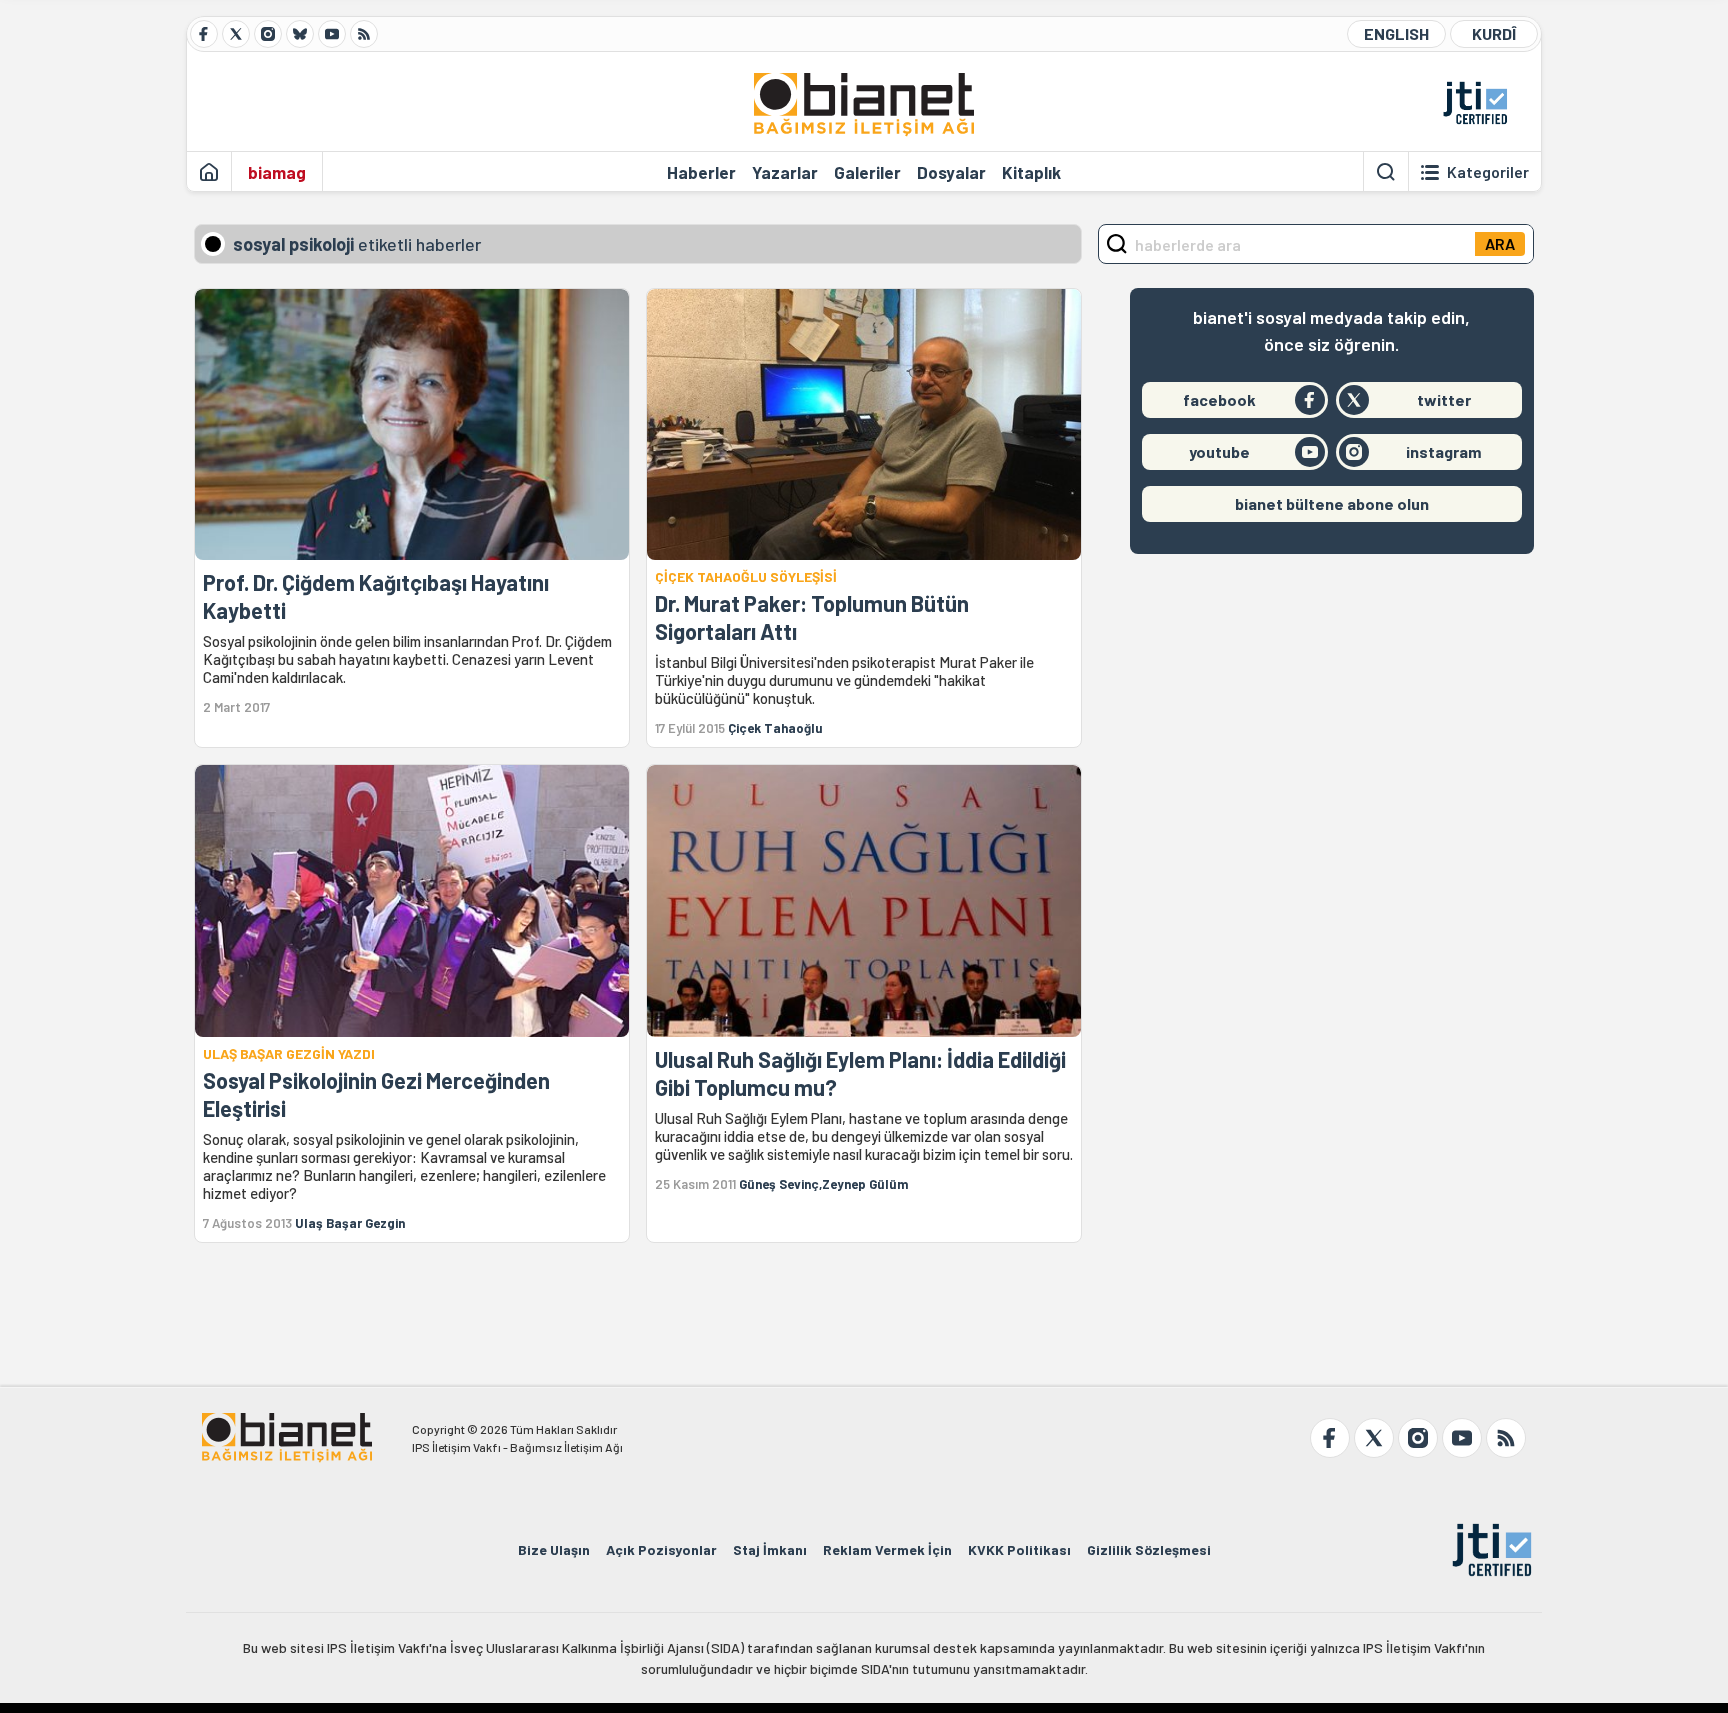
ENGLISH (1396, 33)
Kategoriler (1488, 172)
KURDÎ (1494, 33)
